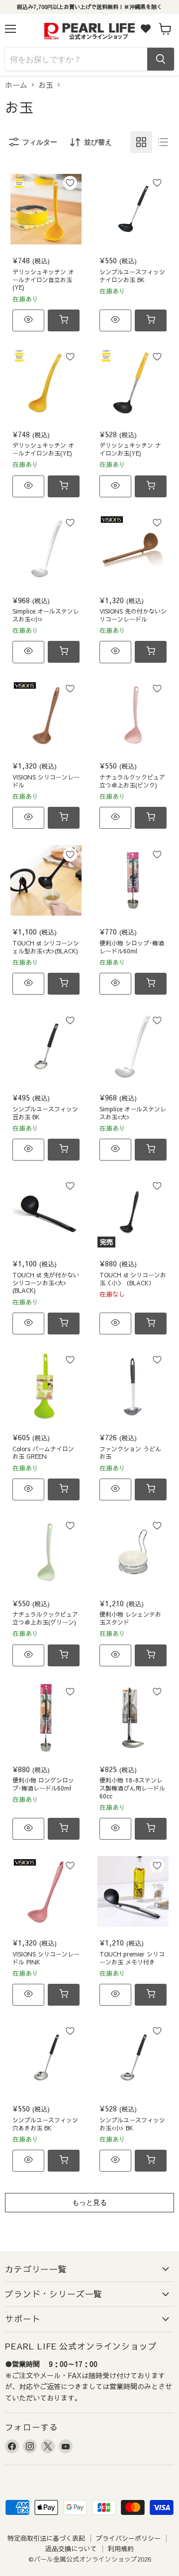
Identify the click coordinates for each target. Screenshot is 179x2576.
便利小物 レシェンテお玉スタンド (130, 1618)
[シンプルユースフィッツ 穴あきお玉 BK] (46, 2058)
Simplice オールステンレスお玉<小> (46, 615)
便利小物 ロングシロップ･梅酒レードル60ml (43, 1784)
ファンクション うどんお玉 (130, 1453)
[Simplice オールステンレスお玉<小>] (46, 549)
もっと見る (89, 2202)
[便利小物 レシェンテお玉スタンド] (133, 1552)
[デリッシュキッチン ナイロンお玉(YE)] (133, 383)
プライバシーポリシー (128, 2538)
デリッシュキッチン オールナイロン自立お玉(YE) (43, 280)
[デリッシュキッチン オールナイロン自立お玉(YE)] (46, 209)
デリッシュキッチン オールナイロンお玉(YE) (43, 449)
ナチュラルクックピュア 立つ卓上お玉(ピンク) (132, 781)
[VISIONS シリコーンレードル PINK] (46, 1892)
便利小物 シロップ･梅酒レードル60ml (132, 947)
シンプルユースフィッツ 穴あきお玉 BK (45, 2124)
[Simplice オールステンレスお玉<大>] (133, 1047)
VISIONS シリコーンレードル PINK (46, 1958)
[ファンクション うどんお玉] (133, 1386)
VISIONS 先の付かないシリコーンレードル (133, 615)
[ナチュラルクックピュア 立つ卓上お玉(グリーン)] (46, 1552)
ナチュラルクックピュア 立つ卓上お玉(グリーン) (45, 1618)
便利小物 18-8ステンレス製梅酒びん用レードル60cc (132, 1788)
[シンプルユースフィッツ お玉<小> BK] (133, 2058)
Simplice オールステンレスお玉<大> (133, 1113)
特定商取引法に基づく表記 (46, 2538)
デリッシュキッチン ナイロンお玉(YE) (130, 449)
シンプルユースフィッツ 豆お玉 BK (45, 1113)
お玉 (46, 85)
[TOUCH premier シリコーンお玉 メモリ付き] (133, 1892)
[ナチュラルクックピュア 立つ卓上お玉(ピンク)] (133, 715)
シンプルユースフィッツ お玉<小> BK (132, 2124)
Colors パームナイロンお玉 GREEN (43, 1453)
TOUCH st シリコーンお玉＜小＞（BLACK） (133, 1279)
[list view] (163, 142)
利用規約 (121, 2549)
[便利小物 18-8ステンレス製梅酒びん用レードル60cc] (133, 1718)
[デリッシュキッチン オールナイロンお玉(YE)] (46, 383)
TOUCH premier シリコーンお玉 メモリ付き (132, 1958)
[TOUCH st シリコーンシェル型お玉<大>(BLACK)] (46, 881)
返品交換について (71, 2549)
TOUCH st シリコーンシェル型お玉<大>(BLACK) (46, 947)
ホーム (16, 85)
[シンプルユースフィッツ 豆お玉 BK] (46, 1047)
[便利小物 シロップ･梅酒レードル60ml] (133, 881)
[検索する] (161, 59)
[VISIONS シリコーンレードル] (46, 715)
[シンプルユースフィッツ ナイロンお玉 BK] (133, 209)
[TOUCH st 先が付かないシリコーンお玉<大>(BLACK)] (46, 1212)
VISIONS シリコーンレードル (46, 781)
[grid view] (141, 142)
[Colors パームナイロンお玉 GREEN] (46, 1386)
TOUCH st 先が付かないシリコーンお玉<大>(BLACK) (46, 1283)
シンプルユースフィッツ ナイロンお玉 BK (132, 276)
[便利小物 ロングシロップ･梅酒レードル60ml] (46, 1718)
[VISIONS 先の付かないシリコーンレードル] (133, 549)
